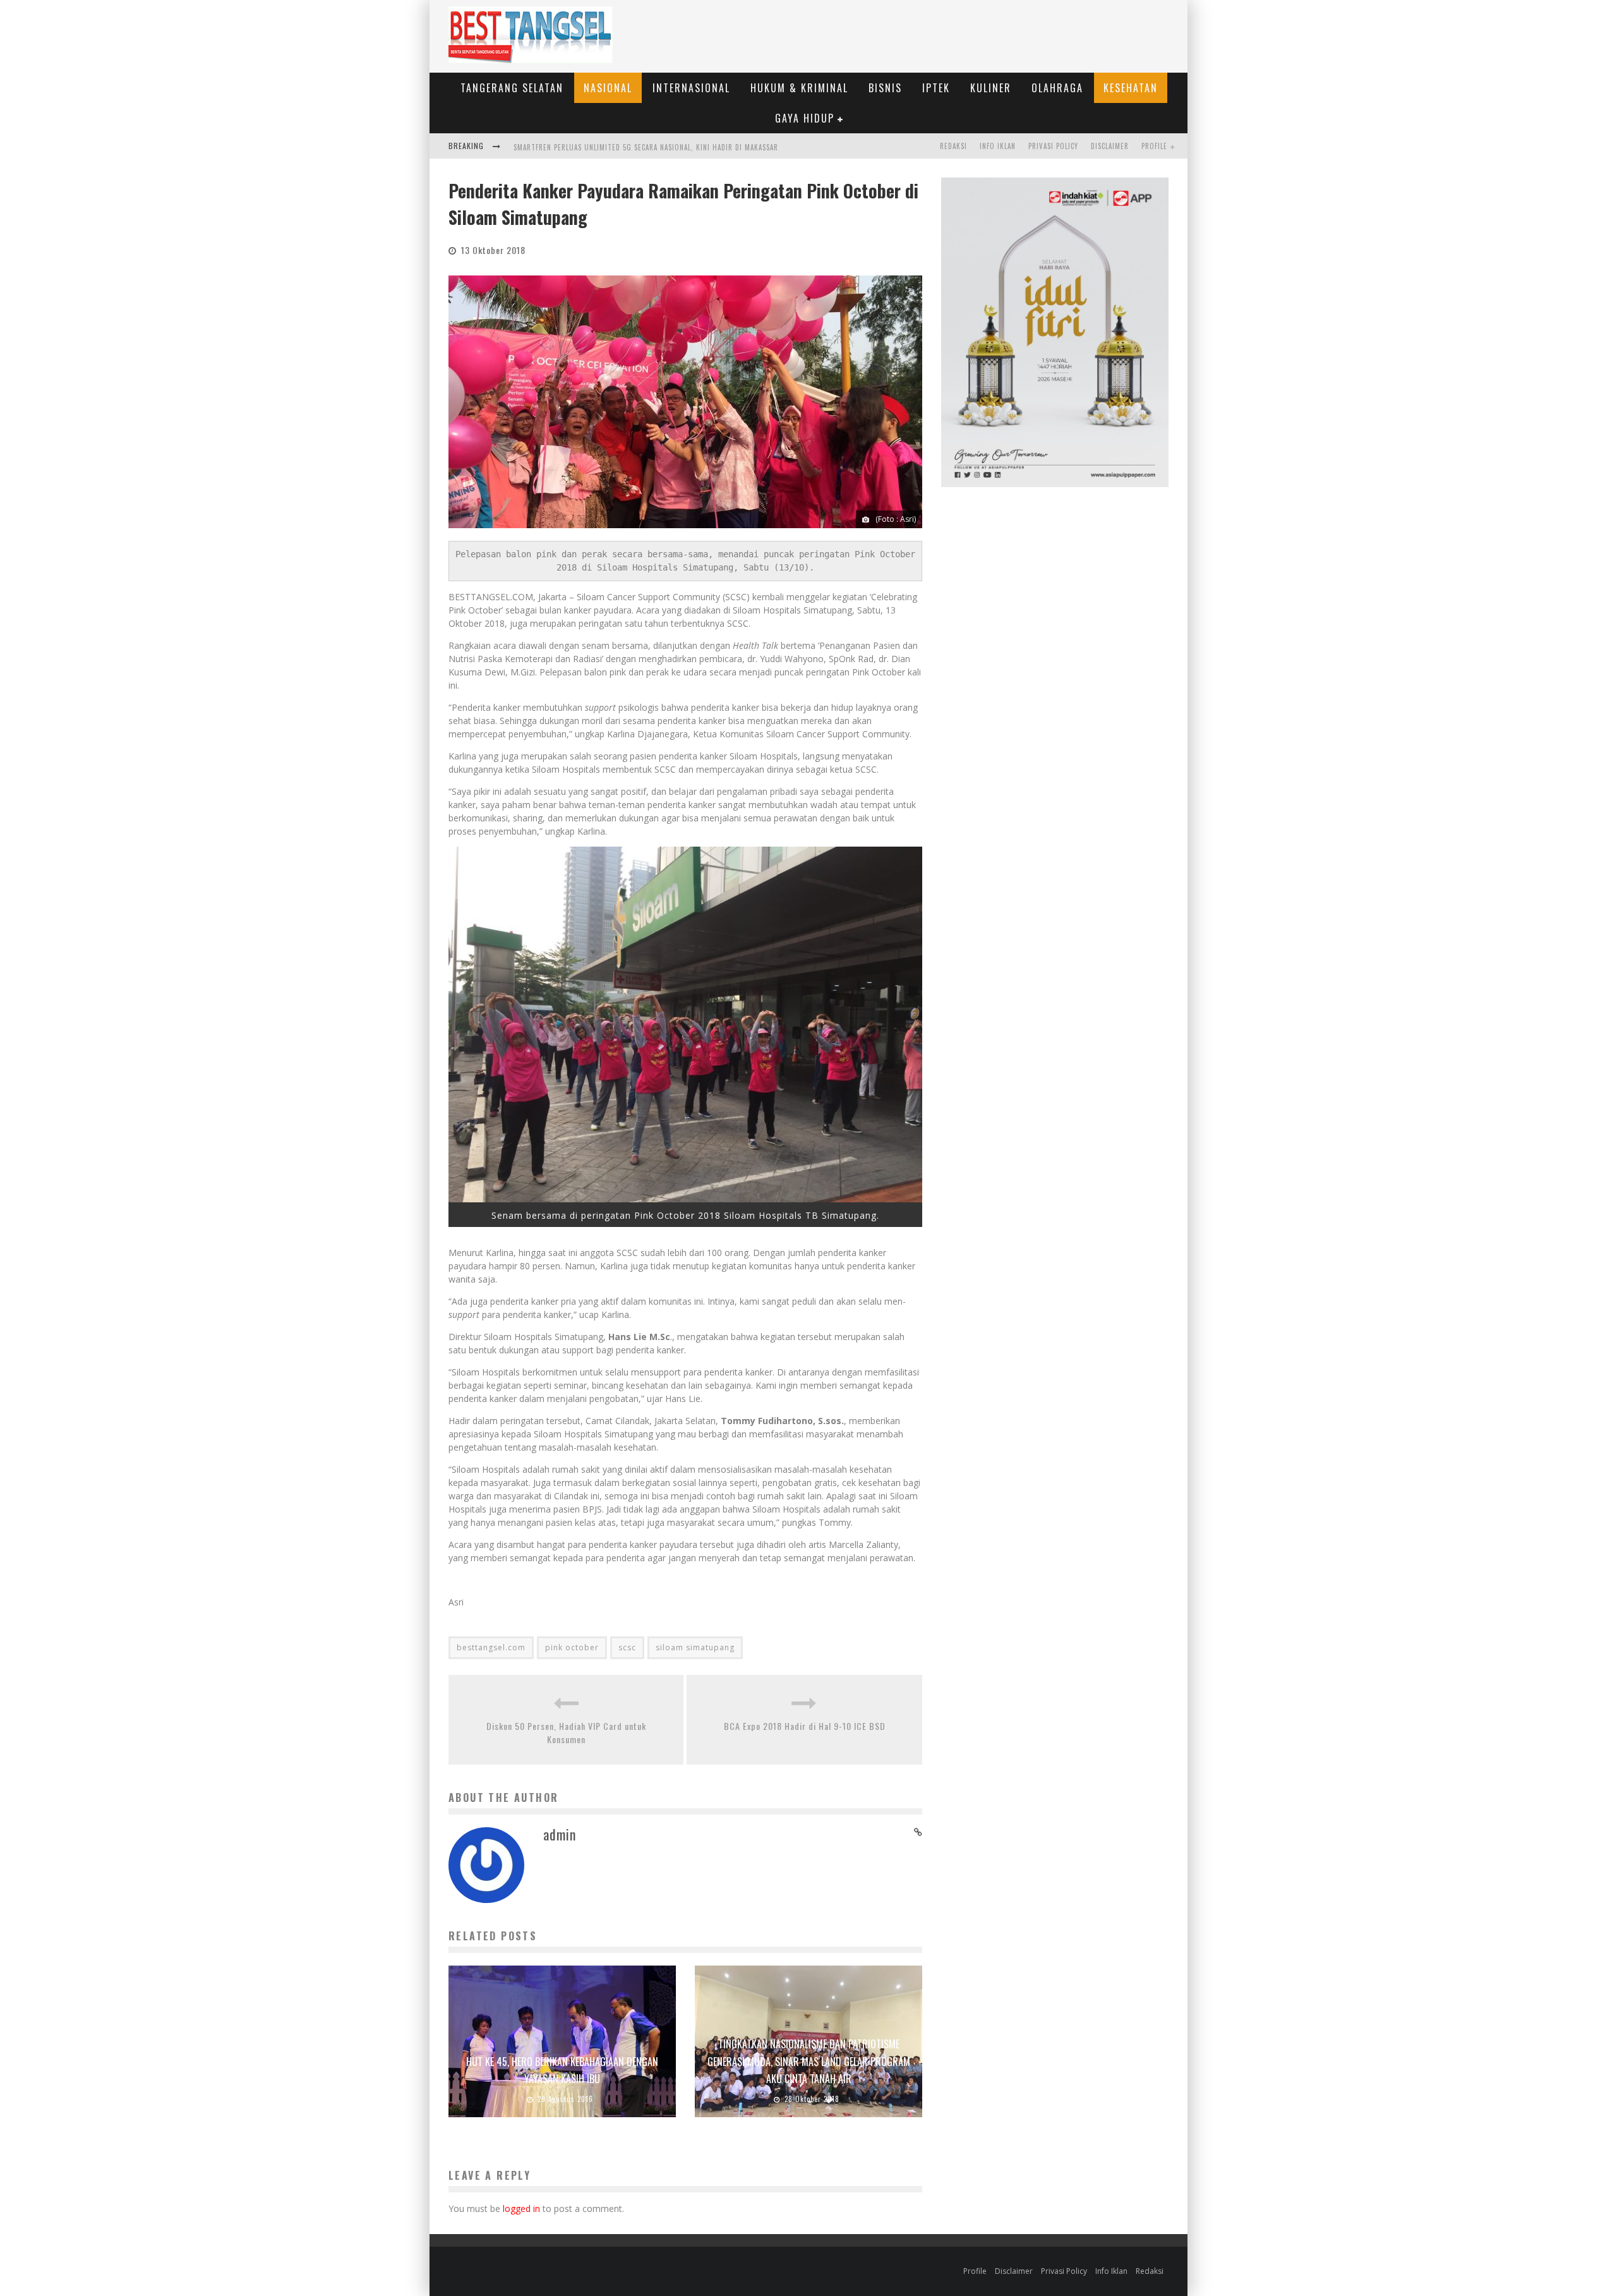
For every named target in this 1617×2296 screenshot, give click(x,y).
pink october (572, 1647)
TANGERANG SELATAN (512, 88)
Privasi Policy (1053, 146)
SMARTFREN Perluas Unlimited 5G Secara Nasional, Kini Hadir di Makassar (646, 147)
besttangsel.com (491, 1647)
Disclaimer (1110, 146)
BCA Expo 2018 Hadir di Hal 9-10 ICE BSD (805, 1726)
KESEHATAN (1131, 88)
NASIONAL (608, 88)
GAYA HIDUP (805, 118)
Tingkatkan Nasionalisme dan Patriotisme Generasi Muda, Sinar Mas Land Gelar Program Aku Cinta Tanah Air (809, 2061)
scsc (627, 1647)
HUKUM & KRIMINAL (799, 88)
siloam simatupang (695, 1647)
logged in (521, 2208)
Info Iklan (998, 146)
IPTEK (936, 88)
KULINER (991, 88)
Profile (1154, 146)
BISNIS (885, 88)
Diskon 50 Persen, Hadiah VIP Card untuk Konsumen (566, 1732)
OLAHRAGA (1057, 88)
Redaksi (953, 146)
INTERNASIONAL (691, 88)
